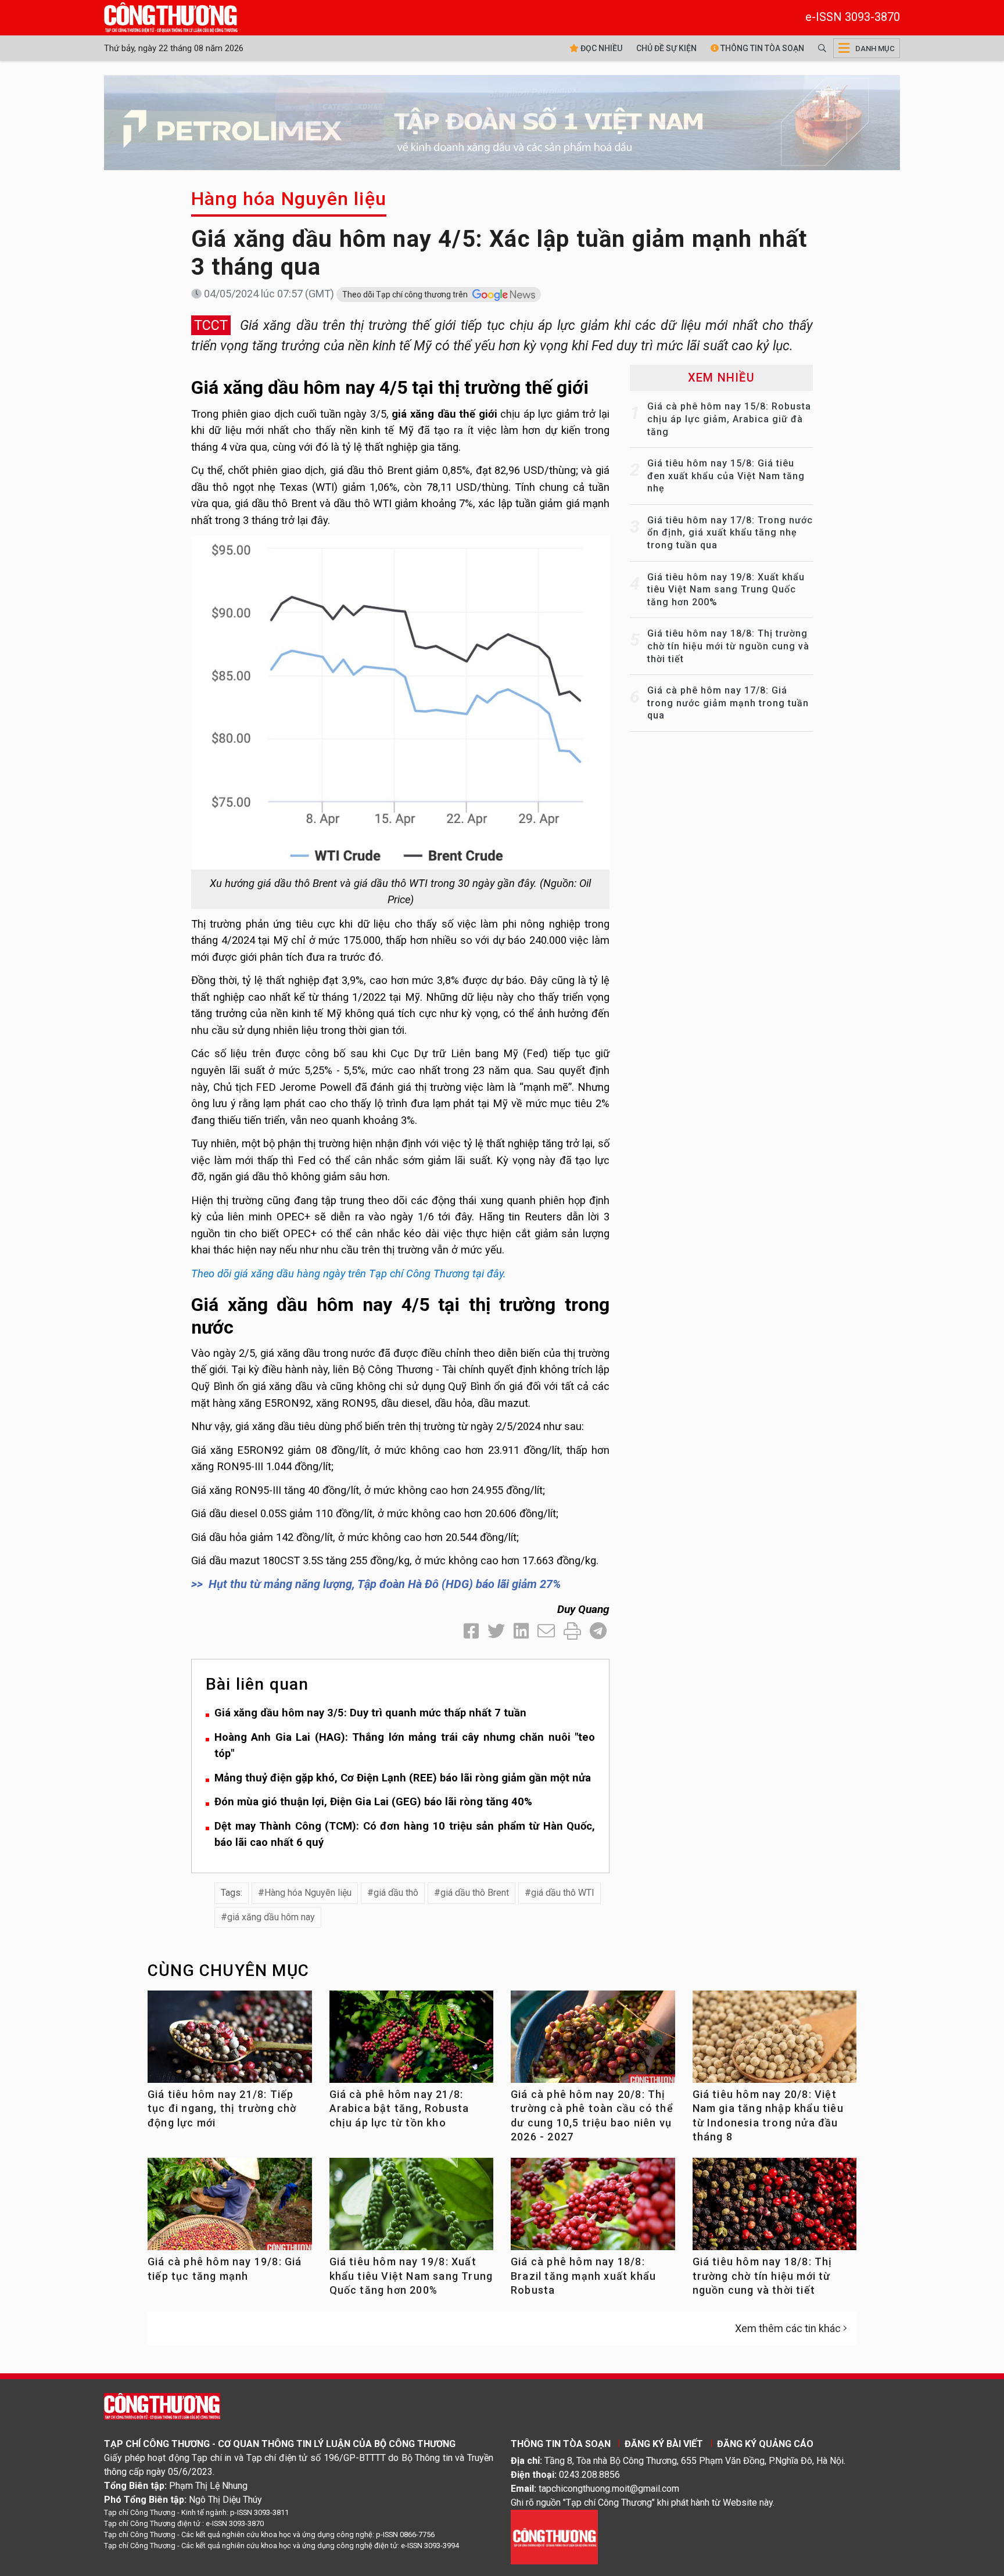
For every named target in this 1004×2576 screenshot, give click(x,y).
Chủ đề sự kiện (666, 48)
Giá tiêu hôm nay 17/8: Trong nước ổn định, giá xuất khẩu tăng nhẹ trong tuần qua (730, 533)
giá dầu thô (396, 1893)
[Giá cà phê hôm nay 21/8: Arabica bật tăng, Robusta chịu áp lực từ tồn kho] (412, 2041)
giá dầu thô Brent (475, 1893)
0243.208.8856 (589, 2475)
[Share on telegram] (598, 1631)
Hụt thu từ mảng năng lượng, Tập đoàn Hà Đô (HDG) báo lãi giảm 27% (385, 1584)
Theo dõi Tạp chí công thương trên (406, 294)
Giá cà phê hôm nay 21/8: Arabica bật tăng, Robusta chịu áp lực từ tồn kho (399, 2108)
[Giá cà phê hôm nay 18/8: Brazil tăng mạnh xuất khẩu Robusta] (593, 2209)
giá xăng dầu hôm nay (271, 1917)
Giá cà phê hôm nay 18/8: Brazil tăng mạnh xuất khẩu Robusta (583, 2276)
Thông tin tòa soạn (761, 48)
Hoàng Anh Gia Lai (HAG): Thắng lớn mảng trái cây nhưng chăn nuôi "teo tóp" (405, 1745)
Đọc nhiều (600, 48)
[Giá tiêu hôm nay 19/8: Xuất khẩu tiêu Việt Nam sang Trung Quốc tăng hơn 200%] (412, 2209)
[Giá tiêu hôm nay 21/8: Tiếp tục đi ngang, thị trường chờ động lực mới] (230, 2041)
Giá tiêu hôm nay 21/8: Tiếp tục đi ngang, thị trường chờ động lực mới (222, 2108)
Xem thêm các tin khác (788, 2328)
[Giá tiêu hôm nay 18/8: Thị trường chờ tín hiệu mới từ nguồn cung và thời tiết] (775, 2209)
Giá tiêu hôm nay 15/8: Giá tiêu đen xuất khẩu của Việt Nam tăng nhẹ (726, 476)
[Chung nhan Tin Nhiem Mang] (554, 2536)
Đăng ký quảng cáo (765, 2444)
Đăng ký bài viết (664, 2444)
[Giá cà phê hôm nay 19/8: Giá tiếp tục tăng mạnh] (230, 2209)
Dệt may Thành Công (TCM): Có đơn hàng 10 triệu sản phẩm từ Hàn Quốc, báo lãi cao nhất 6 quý (405, 1834)
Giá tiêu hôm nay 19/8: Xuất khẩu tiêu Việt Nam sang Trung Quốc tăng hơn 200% (726, 590)
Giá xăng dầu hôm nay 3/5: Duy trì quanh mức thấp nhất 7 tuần (370, 1713)
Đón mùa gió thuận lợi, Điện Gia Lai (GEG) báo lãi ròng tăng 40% (373, 1801)
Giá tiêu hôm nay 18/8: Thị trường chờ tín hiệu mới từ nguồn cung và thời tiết (728, 646)
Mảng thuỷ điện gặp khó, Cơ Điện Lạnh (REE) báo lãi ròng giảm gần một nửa (403, 1778)
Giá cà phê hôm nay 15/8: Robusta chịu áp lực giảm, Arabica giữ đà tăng (729, 419)
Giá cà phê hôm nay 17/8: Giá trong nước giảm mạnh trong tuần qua (728, 703)
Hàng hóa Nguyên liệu (289, 199)
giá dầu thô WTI (563, 1893)
